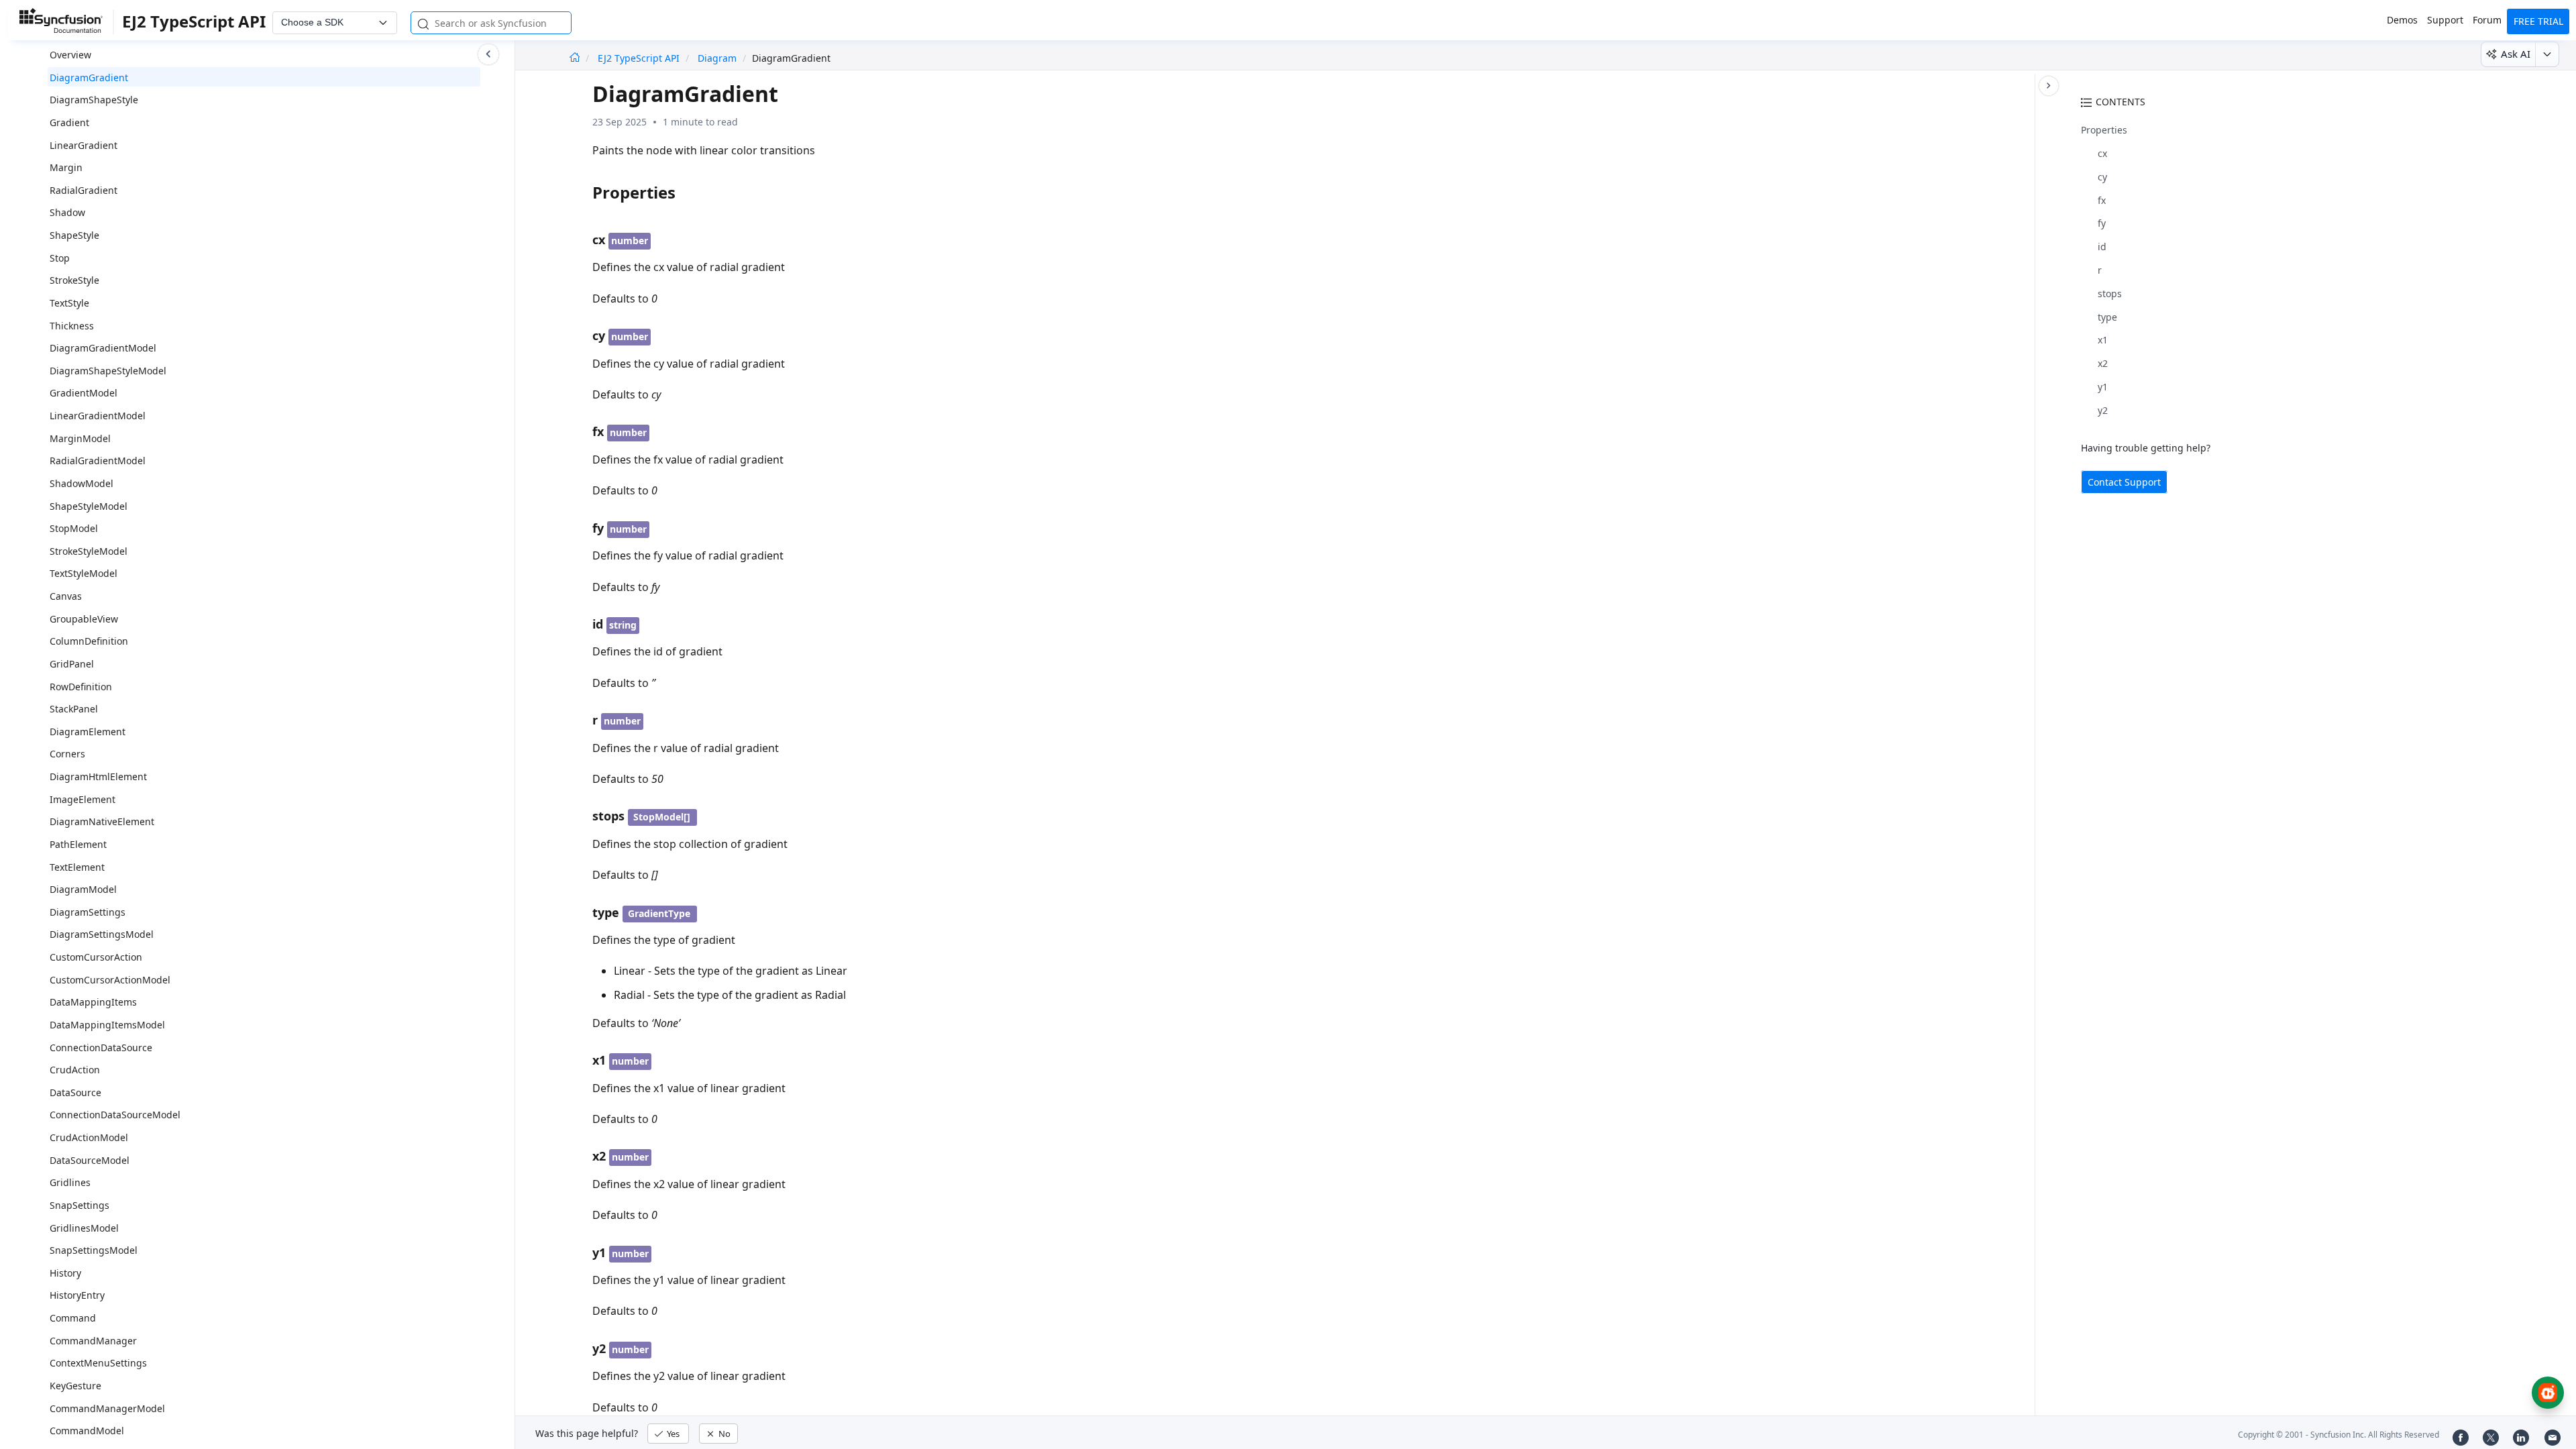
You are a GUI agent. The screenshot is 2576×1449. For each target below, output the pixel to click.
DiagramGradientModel (103, 348)
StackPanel (74, 709)
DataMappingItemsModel (107, 1025)
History (65, 1273)
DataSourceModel (90, 1160)
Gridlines (70, 1182)
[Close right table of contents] (2049, 86)
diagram (717, 58)
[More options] (2547, 54)
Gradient (69, 122)
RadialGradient (84, 190)
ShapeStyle (74, 235)
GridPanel (72, 664)
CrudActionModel (89, 1137)
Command (73, 1318)
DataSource (75, 1092)
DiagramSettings (88, 912)
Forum (2487, 20)
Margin (66, 167)
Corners (67, 754)
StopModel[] (662, 817)
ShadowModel (82, 483)
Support (2445, 20)
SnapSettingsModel (94, 1250)
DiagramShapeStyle (94, 100)
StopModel (74, 528)
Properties (2104, 130)
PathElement (78, 844)
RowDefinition (81, 687)
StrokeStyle (74, 280)
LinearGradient (84, 145)
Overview (70, 55)
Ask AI (2516, 54)
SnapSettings (79, 1205)
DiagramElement (88, 732)
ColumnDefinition (89, 641)
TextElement (77, 867)
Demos (2402, 20)
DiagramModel (83, 889)
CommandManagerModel (107, 1408)
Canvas (66, 596)
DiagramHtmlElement (98, 776)
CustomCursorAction (96, 957)
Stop (60, 258)
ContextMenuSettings (98, 1363)
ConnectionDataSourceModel (115, 1115)
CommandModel (87, 1431)
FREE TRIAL (2538, 21)
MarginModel (80, 438)
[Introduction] (575, 58)
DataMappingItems (93, 1002)
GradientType (659, 913)
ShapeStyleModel (89, 506)
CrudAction (75, 1070)
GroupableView (84, 619)
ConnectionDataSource (101, 1048)
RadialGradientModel (98, 461)
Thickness (72, 326)
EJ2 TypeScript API (640, 58)
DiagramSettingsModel (102, 934)
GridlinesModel (84, 1228)
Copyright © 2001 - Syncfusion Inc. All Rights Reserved (2339, 1435)
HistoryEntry (77, 1295)
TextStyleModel (84, 573)
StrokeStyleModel (89, 551)
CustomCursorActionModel (110, 980)
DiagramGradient (89, 77)
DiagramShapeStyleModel (108, 371)
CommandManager (93, 1341)
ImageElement (83, 799)
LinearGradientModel (98, 416)
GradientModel (84, 393)
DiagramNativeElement (102, 821)
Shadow (67, 212)
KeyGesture (75, 1386)
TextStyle (69, 303)
